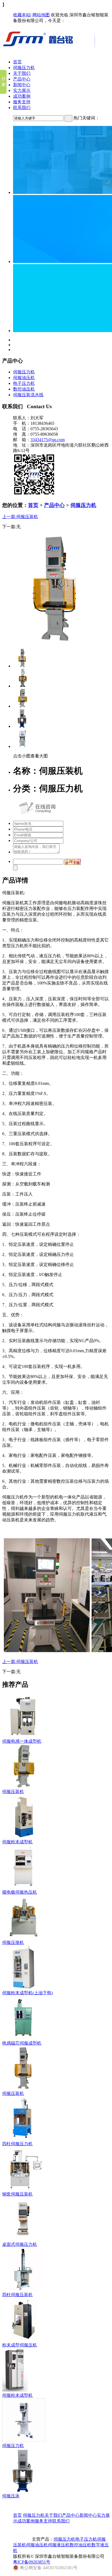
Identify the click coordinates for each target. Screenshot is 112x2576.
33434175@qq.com (48, 440)
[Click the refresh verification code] (73, 862)
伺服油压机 (24, 378)
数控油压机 (24, 389)
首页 (17, 62)
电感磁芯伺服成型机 (22, 2043)
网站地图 (41, 15)
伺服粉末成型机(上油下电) (27, 1993)
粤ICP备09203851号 (32, 2562)
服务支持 (22, 102)
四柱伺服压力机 (17, 2144)
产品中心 (22, 79)
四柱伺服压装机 (17, 2295)
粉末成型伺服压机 (20, 2345)
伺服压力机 (24, 68)
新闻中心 (22, 85)
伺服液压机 (59, 2545)
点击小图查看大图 (30, 756)
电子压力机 (24, 383)
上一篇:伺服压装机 (20, 517)
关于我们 (22, 73)
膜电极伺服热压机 (20, 1892)
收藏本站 (22, 15)
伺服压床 (11, 2496)
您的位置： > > (49, 505)
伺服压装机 (13, 1792)
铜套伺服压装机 (17, 2194)
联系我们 (22, 108)
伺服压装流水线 (28, 395)
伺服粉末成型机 (17, 1842)
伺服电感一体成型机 (22, 1741)
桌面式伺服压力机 (20, 2244)
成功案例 (22, 96)
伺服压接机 (13, 1942)
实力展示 (22, 90)
